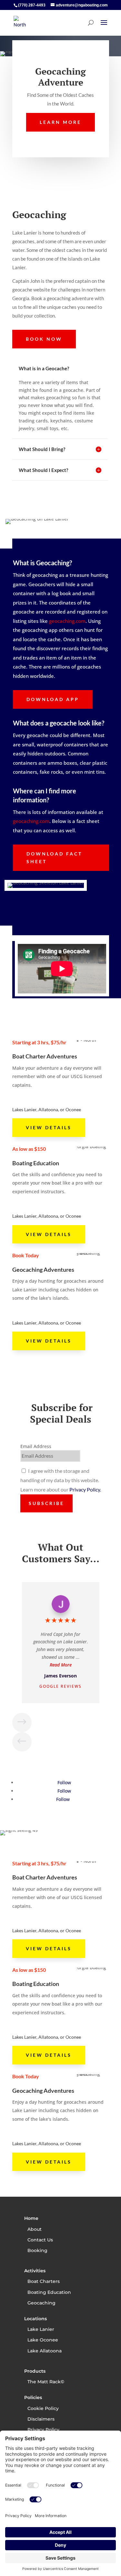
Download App (53, 699)
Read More (61, 1665)
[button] (22, 1722)
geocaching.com (67, 621)
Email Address (36, 1446)
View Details (49, 1127)
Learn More (60, 122)
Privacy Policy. (85, 1489)
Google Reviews (60, 1686)
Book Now (44, 339)
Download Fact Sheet (54, 858)
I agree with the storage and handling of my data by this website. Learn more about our (61, 1480)
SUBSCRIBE (46, 1503)
